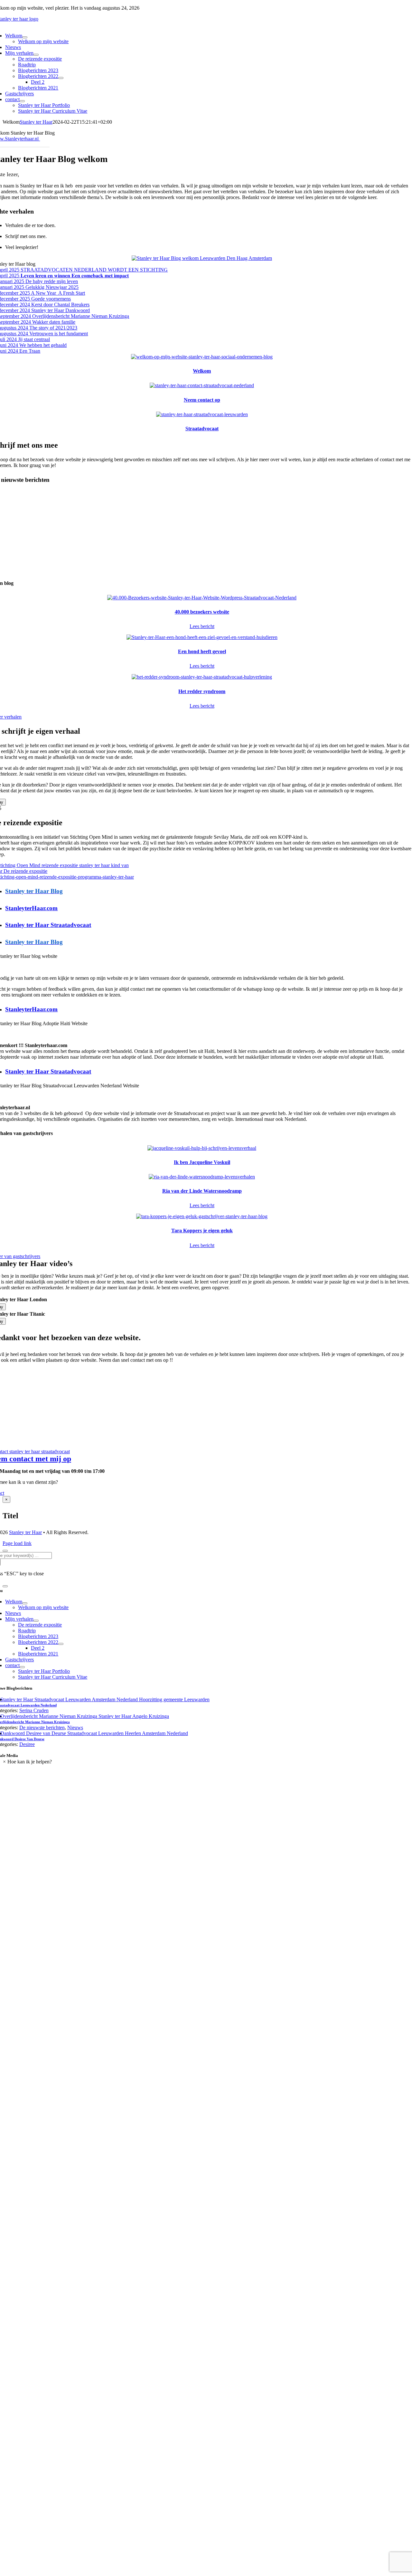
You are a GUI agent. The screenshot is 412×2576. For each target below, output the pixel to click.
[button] (27, 1762)
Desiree (27, 1744)
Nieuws (75, 1727)
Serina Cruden (34, 1710)
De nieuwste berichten (42, 1727)
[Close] (5, 1551)
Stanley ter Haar (36, 122)
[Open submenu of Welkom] (25, 37)
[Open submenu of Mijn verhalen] (36, 55)
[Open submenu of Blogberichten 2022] (61, 78)
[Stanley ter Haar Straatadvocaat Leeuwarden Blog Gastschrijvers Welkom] (202, 258)
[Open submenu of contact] (22, 101)
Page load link (17, 1543)
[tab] (208, 891)
